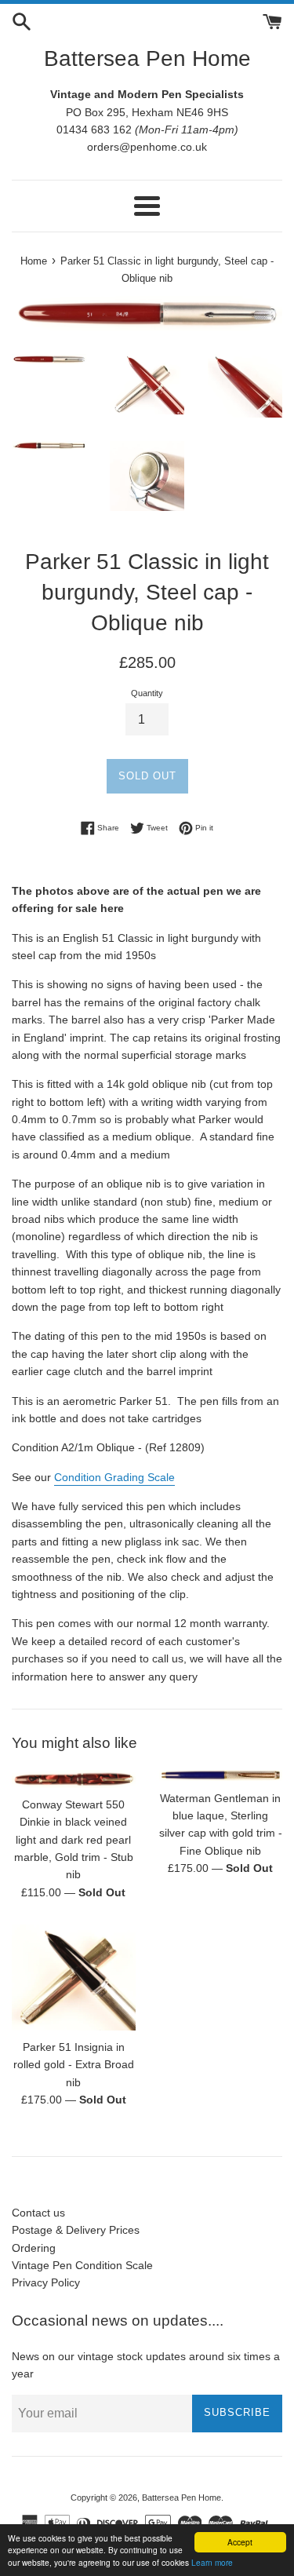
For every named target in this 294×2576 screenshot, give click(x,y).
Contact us (38, 2213)
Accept (240, 2542)
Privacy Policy (46, 2282)
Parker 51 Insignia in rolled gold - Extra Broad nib (74, 2065)
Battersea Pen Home (147, 58)
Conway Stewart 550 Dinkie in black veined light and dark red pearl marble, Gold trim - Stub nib (74, 1840)
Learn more (212, 2562)
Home (34, 261)
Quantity (147, 693)
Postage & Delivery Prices (76, 2230)
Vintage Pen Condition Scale (82, 2265)
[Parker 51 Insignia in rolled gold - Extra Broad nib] (74, 1978)
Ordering (34, 2248)
